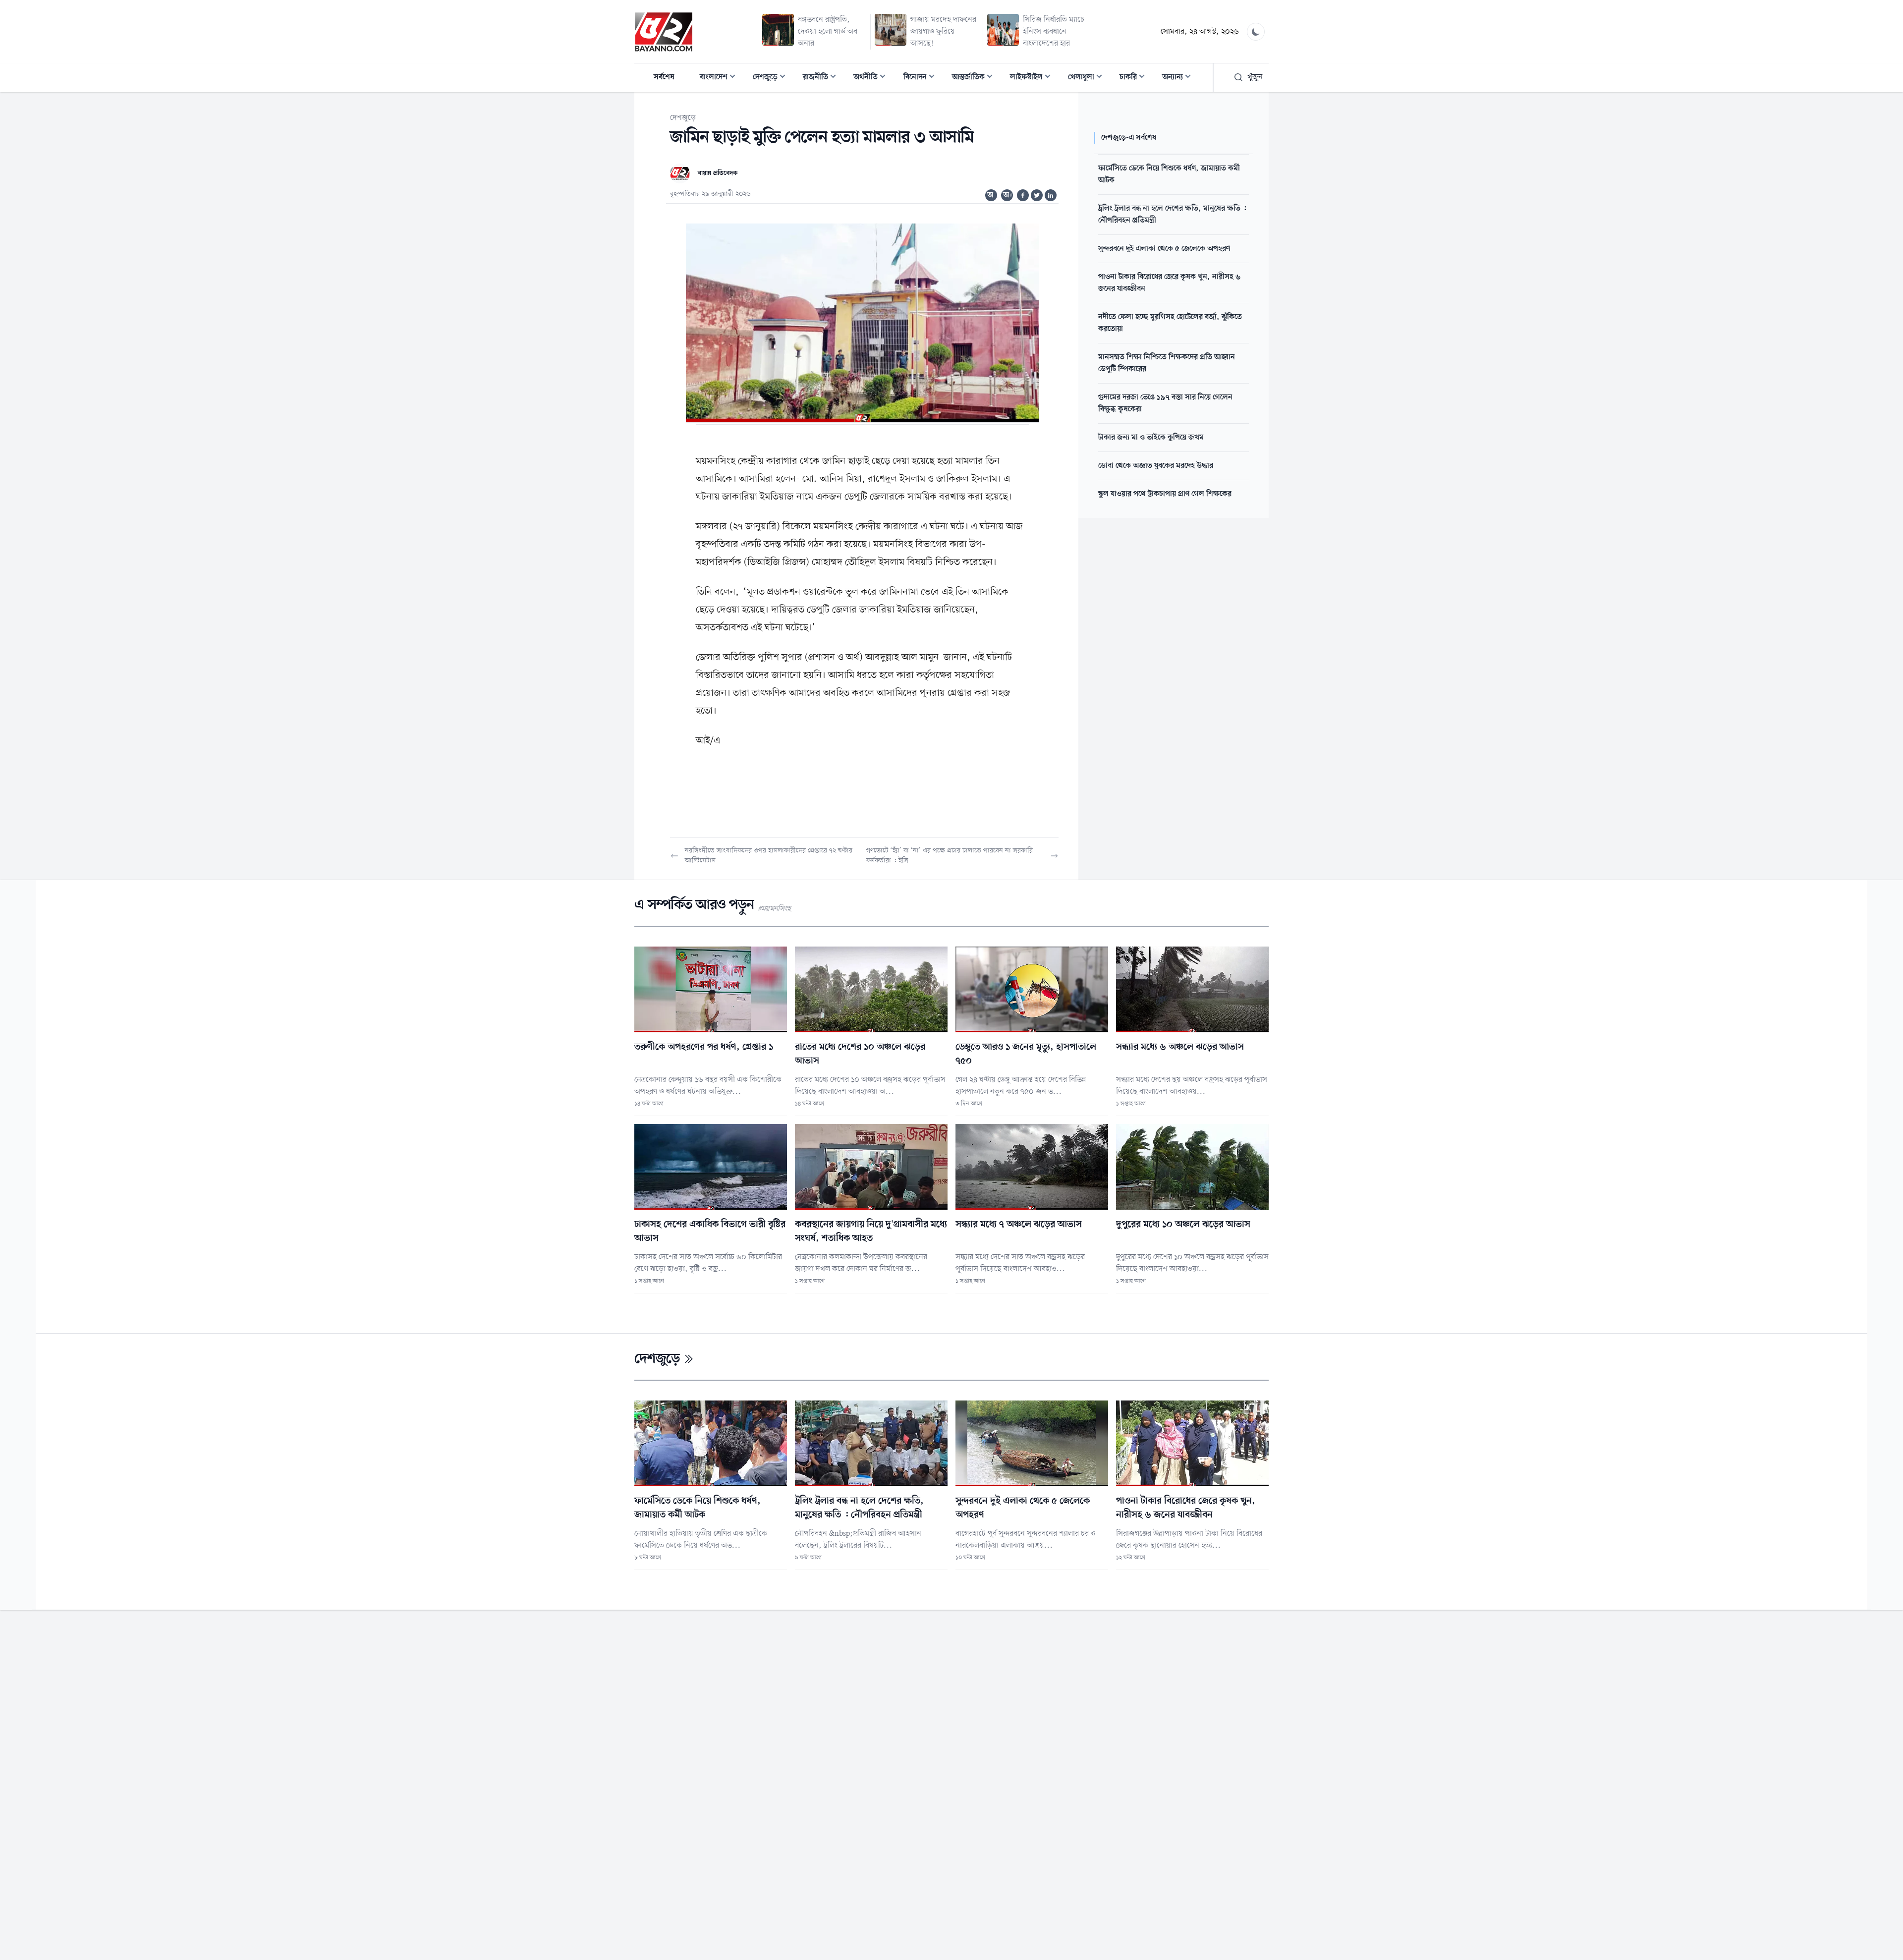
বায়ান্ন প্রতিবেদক (718, 173)
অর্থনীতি (872, 78)
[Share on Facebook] (1023, 195)
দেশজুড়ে (772, 78)
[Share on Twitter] (1037, 195)
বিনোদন (922, 78)
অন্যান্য (1179, 78)
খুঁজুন (1255, 77)
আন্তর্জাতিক (975, 78)
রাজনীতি (822, 78)
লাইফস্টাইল (1033, 78)
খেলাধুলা (1088, 78)
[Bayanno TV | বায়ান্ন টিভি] (664, 32)
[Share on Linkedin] (1051, 195)
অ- (992, 195)
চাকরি (1135, 78)
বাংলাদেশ (721, 78)
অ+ (1008, 195)
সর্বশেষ (664, 77)
